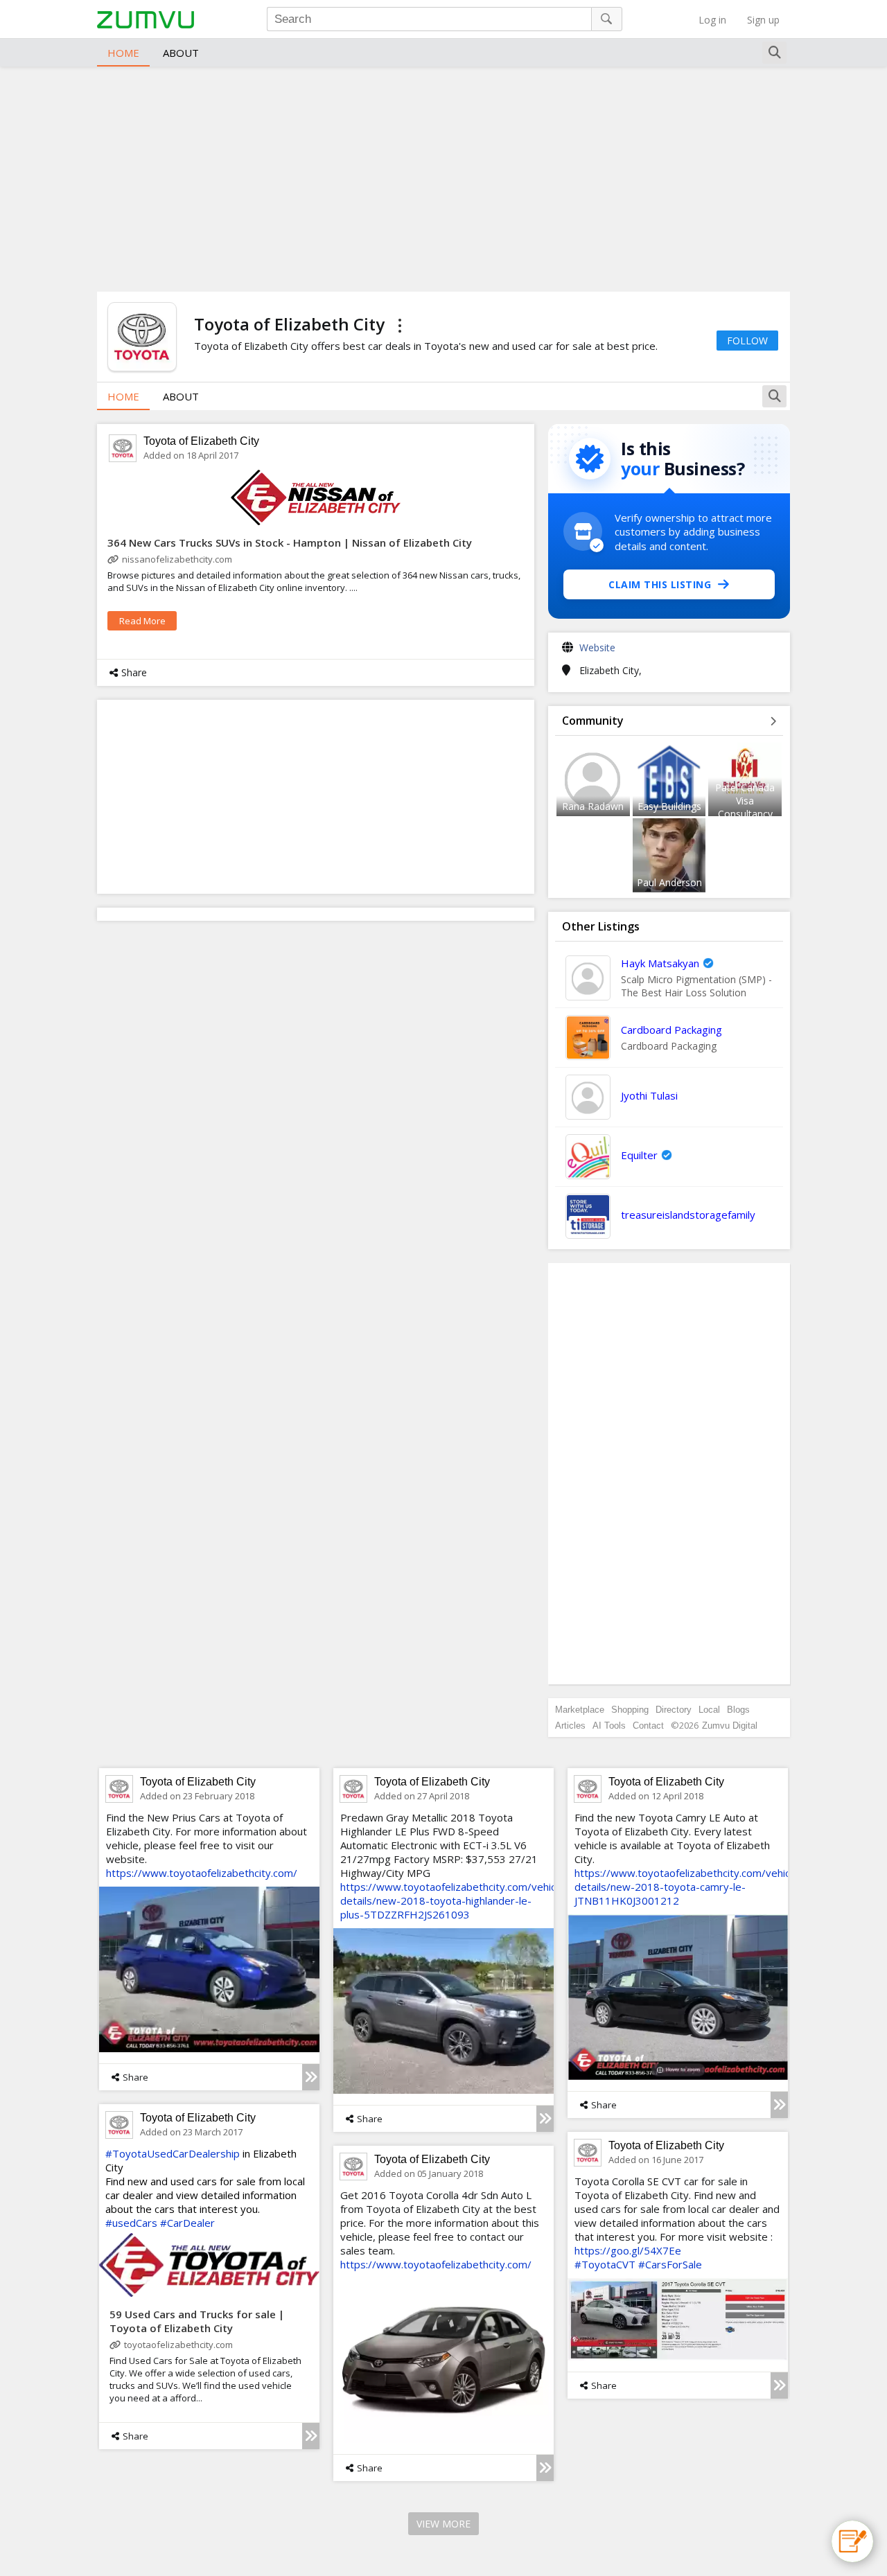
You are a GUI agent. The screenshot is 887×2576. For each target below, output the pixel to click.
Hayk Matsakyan (660, 963)
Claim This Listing (660, 584)
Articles (570, 1726)
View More (443, 2524)
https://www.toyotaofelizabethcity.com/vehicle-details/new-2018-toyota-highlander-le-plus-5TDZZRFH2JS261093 (454, 1900)
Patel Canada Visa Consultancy (745, 801)
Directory (674, 1710)
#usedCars (131, 2223)
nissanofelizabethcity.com (177, 559)
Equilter (639, 1155)
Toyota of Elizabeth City (201, 441)
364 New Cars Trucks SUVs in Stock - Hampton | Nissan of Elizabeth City (290, 542)
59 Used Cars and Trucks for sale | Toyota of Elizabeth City (197, 2321)
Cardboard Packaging (671, 1030)
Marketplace (580, 1710)
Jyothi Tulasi (649, 1095)
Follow (747, 341)
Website (597, 647)
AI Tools (609, 1726)
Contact (648, 1726)
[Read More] (311, 2077)
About (181, 53)
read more (142, 621)
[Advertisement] (443, 177)
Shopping (630, 1710)
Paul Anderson (669, 882)
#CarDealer (187, 2223)
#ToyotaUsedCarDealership (173, 2153)
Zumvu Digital (730, 1726)
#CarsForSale (670, 2264)
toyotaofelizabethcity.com (178, 2345)
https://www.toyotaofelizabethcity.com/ (202, 1873)
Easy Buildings (669, 806)
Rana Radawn (593, 806)
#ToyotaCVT (605, 2264)
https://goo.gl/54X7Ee (628, 2250)
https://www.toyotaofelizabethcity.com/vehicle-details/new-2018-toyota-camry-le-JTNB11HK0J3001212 (688, 1887)
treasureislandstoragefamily (688, 1215)
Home (123, 53)
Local (709, 1710)
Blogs (738, 1710)
